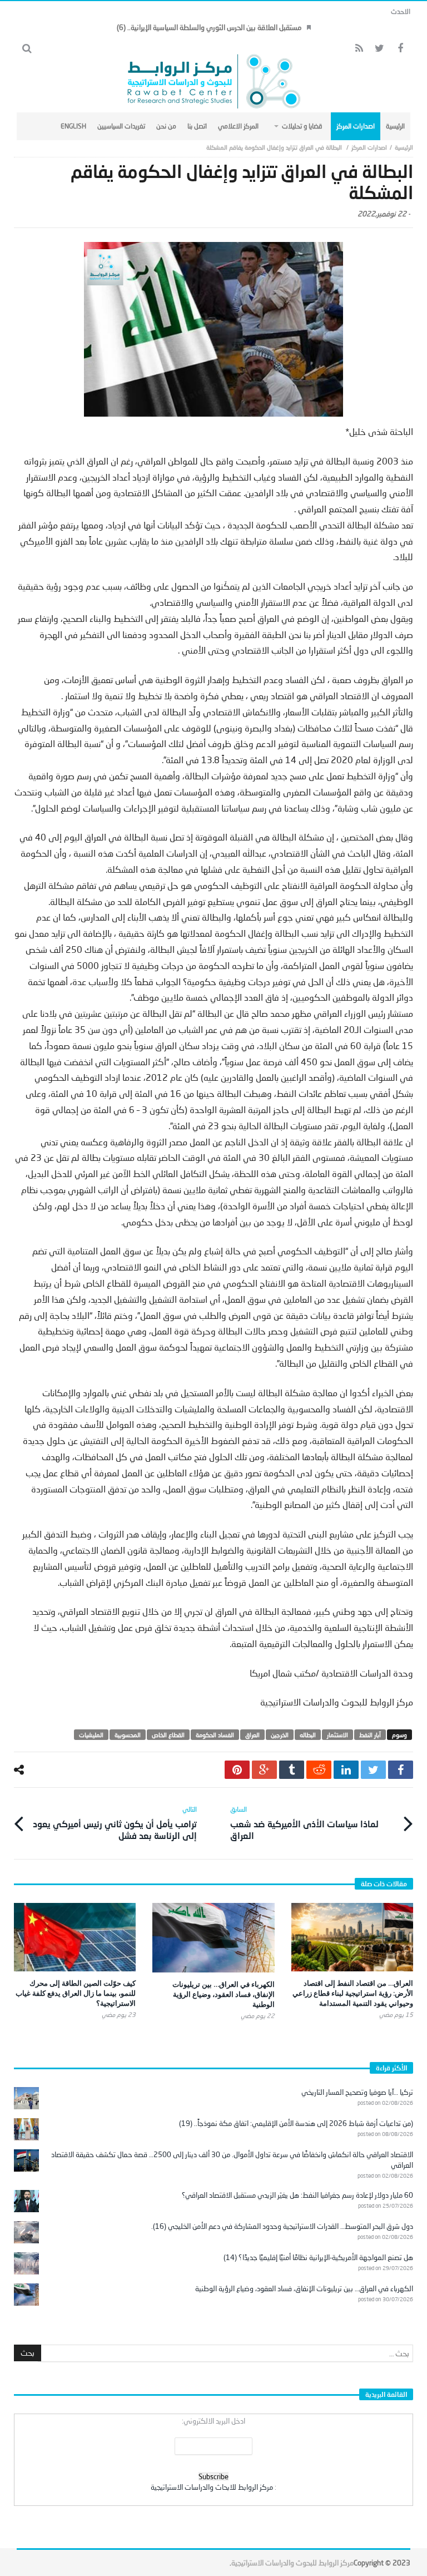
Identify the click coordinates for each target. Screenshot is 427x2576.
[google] (264, 1770)
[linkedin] (346, 1770)
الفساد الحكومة (215, 1735)
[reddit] (319, 1770)
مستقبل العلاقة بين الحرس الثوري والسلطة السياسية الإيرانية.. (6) (209, 27)
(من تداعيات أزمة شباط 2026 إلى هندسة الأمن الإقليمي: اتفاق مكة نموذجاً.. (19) (296, 2123)
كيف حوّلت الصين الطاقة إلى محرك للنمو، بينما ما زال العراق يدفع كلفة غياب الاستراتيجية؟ (76, 1993)
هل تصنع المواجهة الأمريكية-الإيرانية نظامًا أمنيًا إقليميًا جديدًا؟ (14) (318, 2257)
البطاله (308, 1735)
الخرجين (280, 1735)
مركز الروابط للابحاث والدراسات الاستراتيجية (212, 2487)
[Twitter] (379, 49)
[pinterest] (237, 1770)
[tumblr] (292, 1770)
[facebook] (401, 1770)
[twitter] (373, 1770)
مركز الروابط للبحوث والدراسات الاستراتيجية (292, 2563)
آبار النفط (370, 1735)
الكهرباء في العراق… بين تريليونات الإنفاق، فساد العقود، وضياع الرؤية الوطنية (224, 1994)
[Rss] (359, 49)
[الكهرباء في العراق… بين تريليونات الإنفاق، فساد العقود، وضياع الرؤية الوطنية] (213, 1937)
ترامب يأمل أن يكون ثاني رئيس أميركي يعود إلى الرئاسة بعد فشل (115, 1823)
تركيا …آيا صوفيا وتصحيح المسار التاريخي (357, 2092)
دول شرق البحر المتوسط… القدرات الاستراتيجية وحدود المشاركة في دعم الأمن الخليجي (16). (282, 2226)
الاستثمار (337, 1735)
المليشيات (91, 1735)
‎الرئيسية (404, 147)
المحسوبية (128, 1735)
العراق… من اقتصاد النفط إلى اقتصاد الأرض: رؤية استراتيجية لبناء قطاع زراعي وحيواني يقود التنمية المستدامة (353, 1993)
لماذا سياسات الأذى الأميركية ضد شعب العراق (304, 1823)
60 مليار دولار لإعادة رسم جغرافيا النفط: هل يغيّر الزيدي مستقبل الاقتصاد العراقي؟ (297, 2195)
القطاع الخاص (168, 1735)
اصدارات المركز (369, 147)
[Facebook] (400, 49)
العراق (252, 1735)
